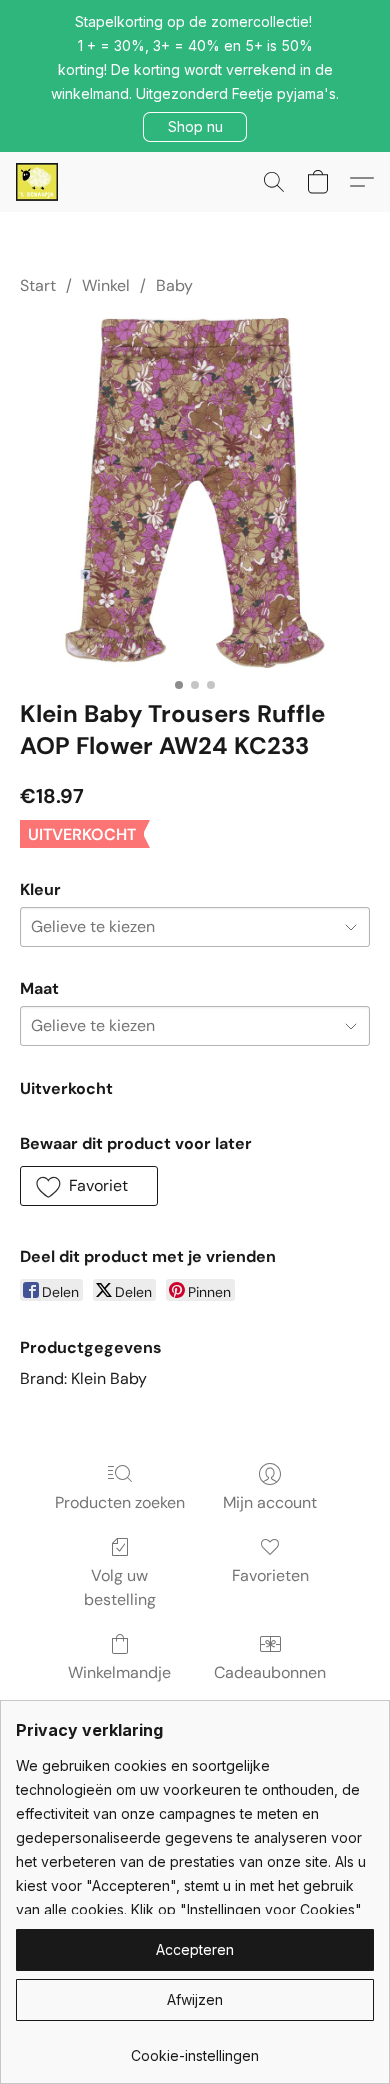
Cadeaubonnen (270, 1672)
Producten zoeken (120, 1502)
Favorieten (270, 1575)
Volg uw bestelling (120, 1587)
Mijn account (270, 1502)
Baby (174, 285)
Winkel (106, 285)
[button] (195, 127)
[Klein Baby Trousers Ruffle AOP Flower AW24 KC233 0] (195, 493)
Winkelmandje (119, 1672)
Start (38, 285)
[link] (195, 2048)
